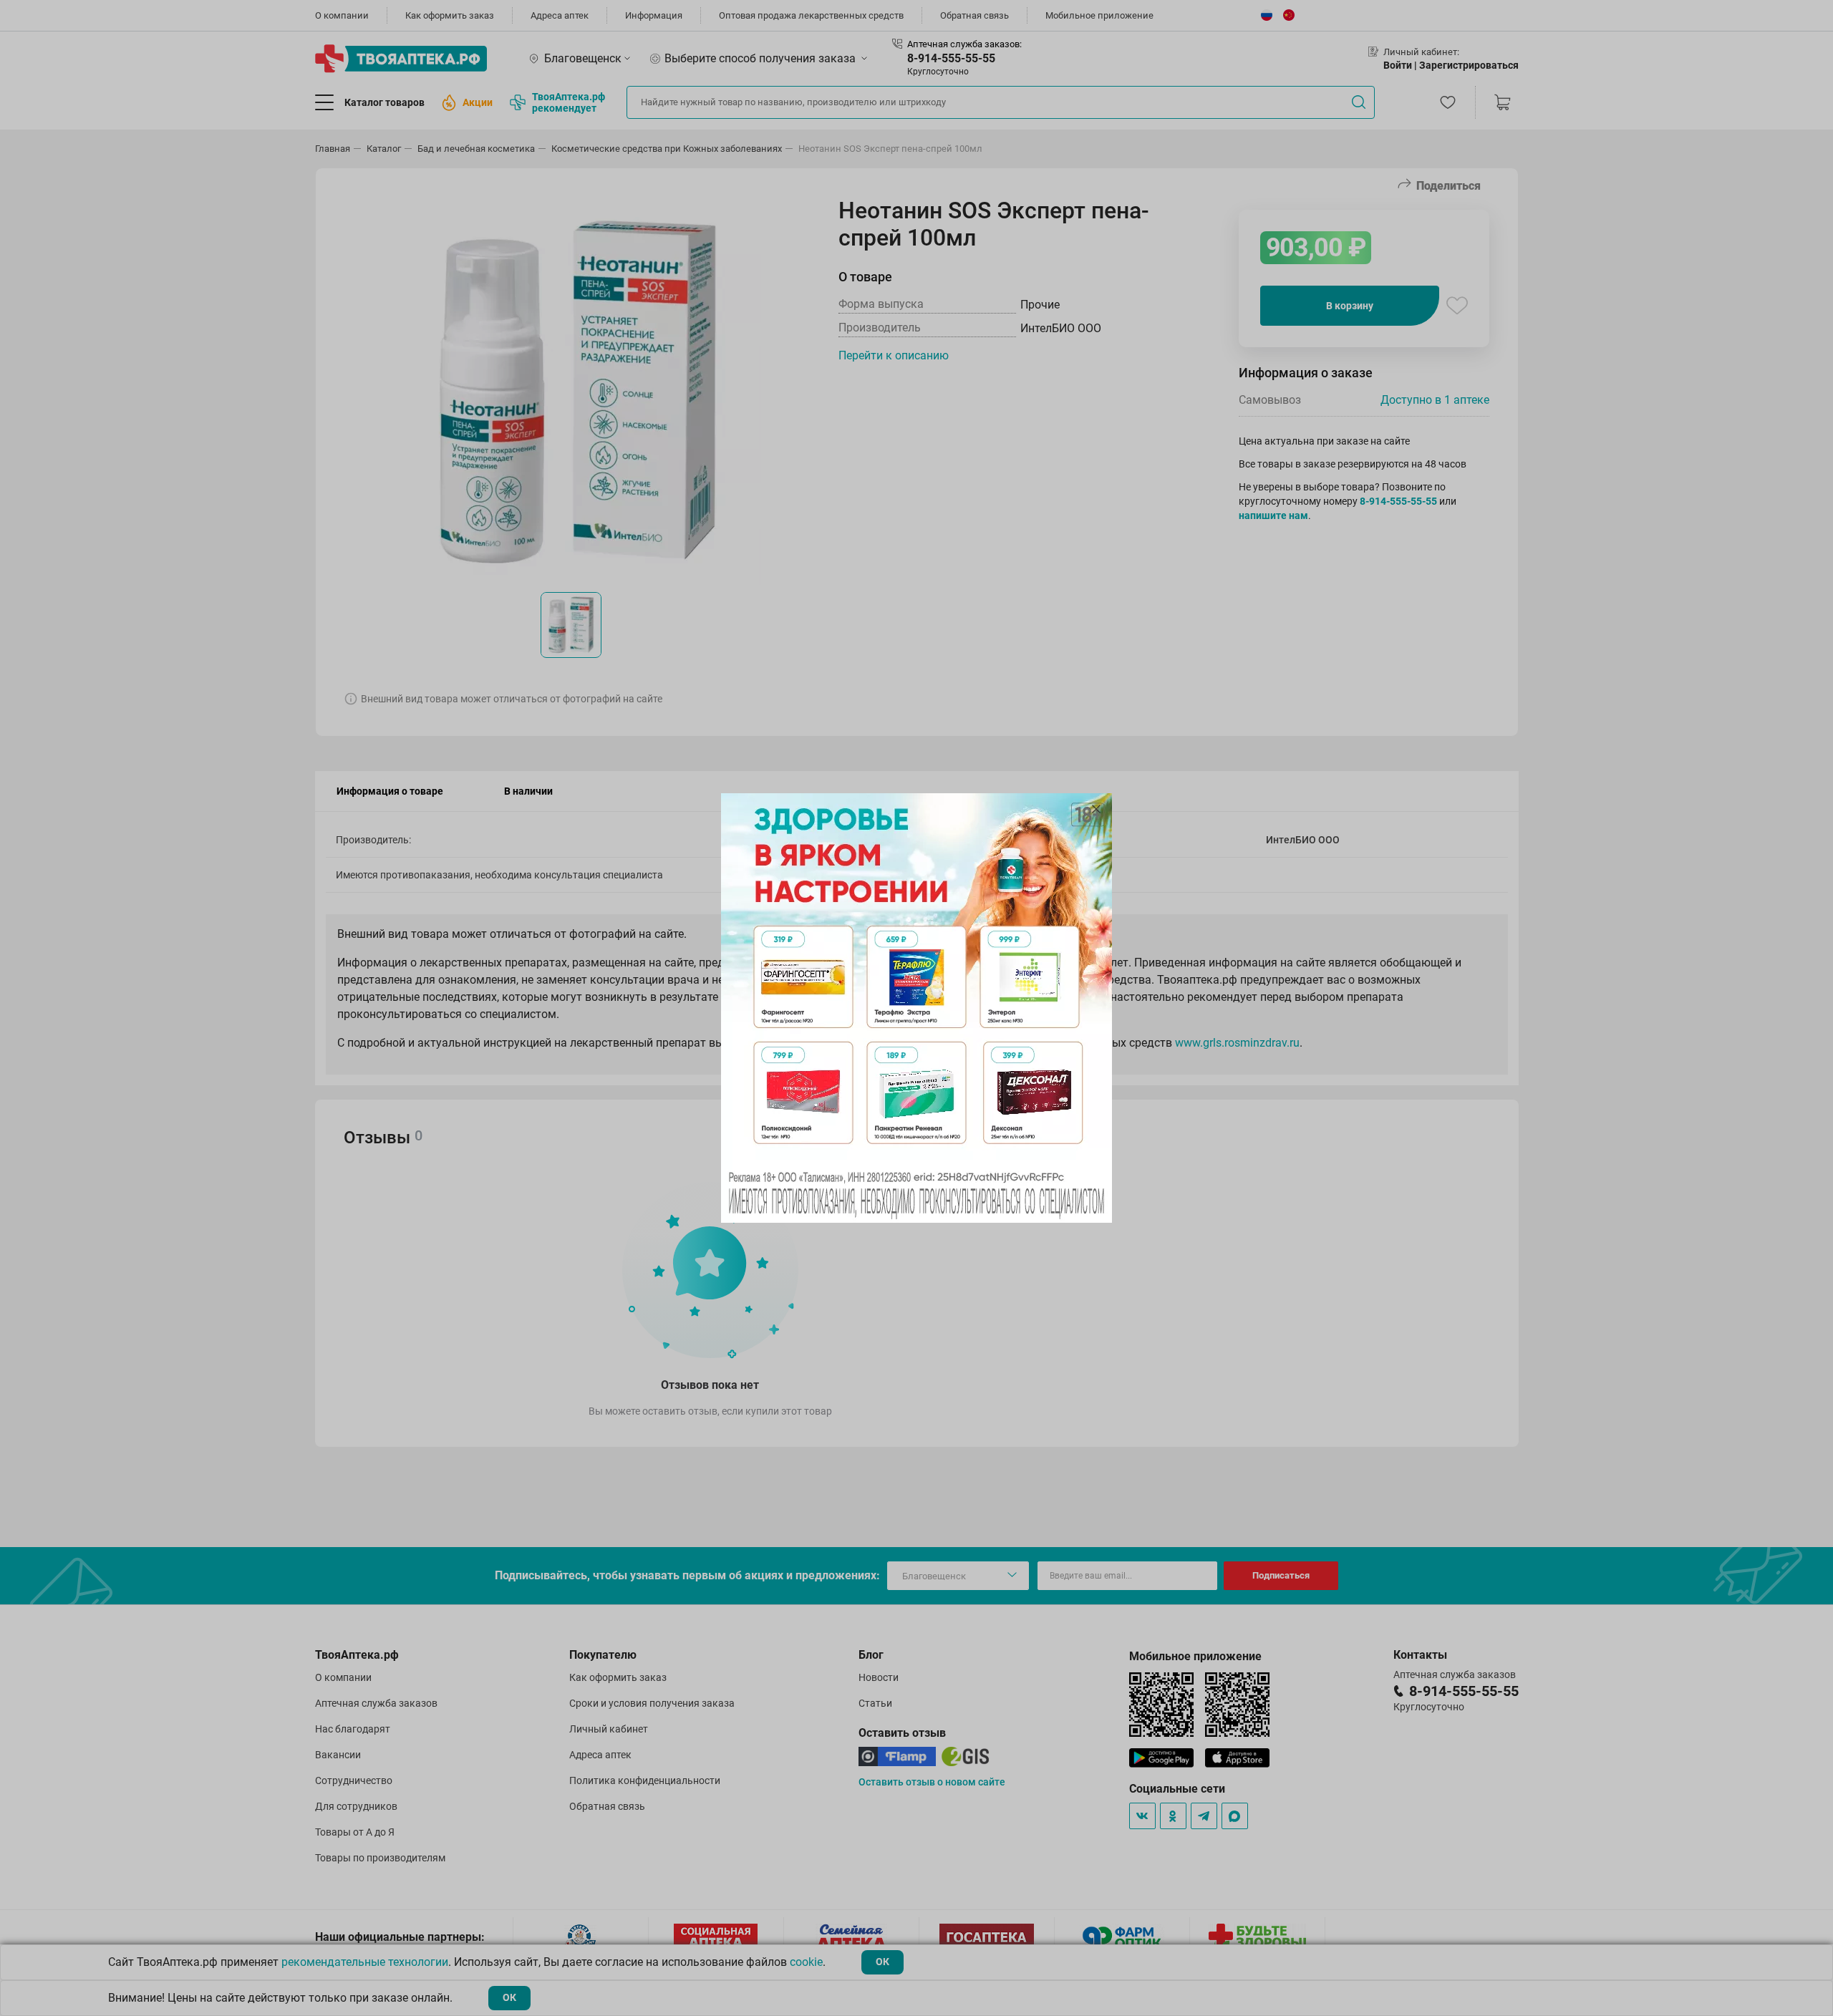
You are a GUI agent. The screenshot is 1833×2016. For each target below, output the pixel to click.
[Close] (1096, 809)
